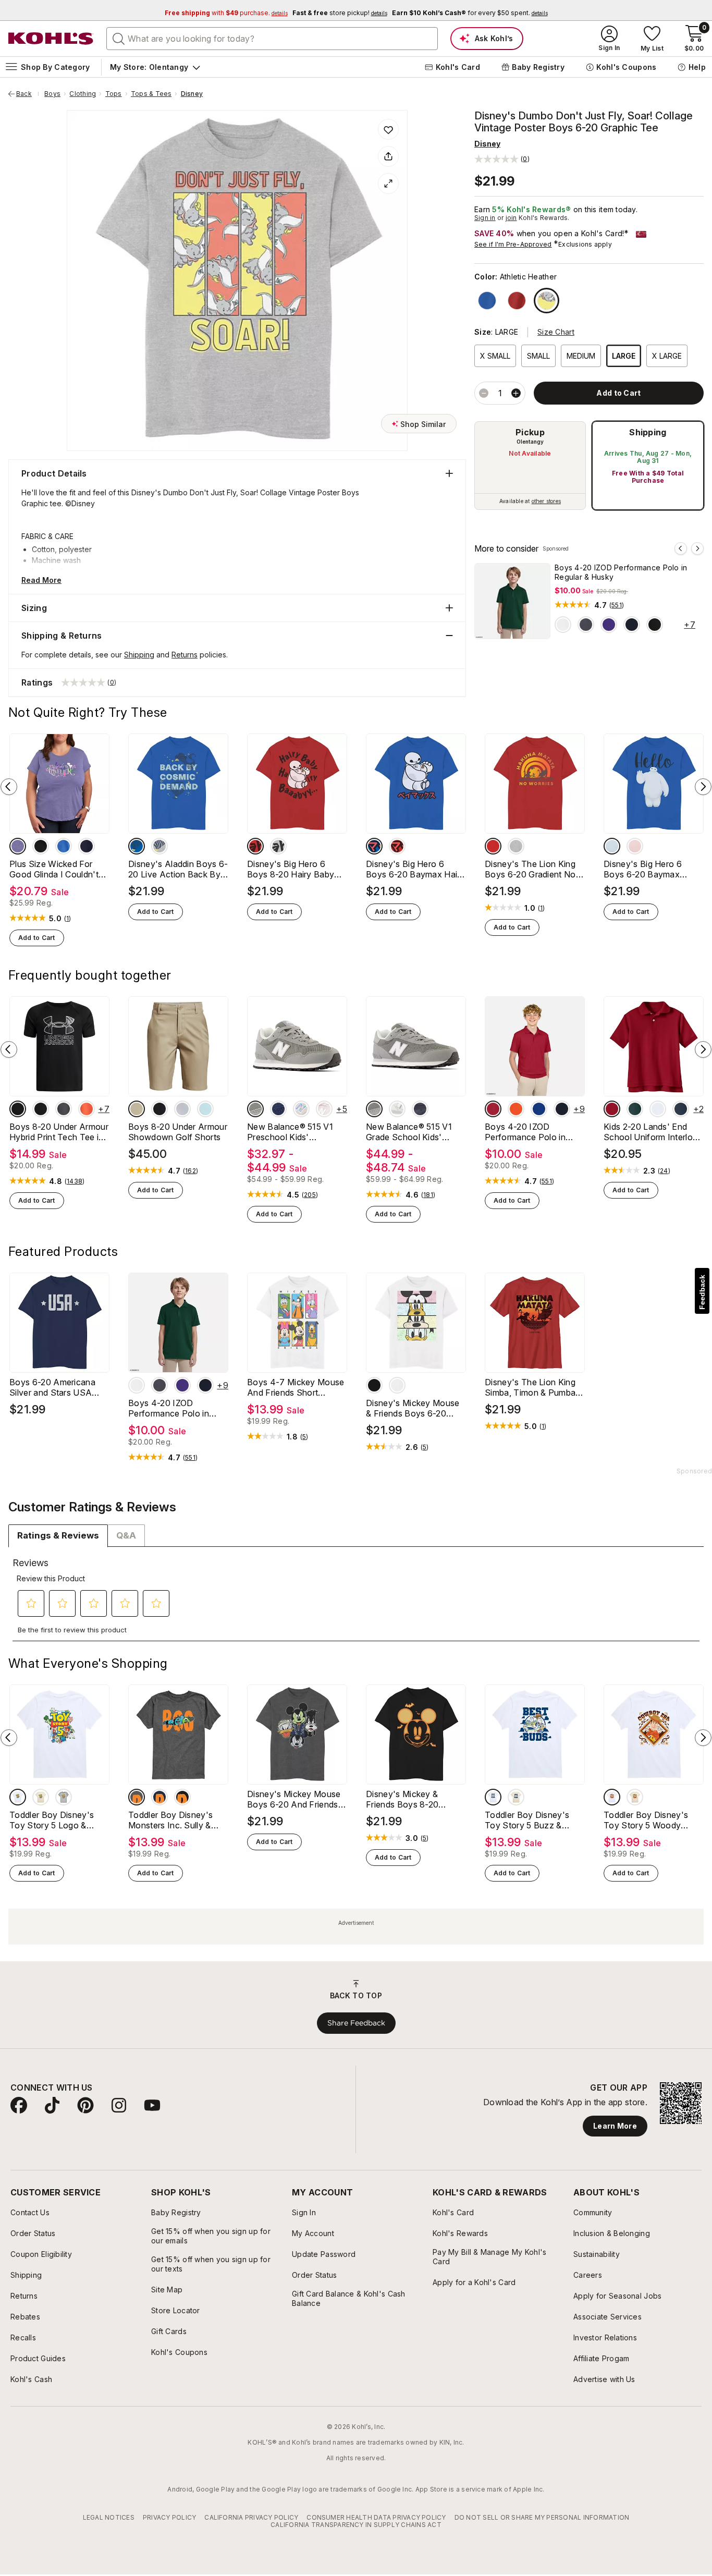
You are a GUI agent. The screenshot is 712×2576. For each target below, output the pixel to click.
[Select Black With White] (41, 1109)
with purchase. (226, 13)
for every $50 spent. (470, 13)
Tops (114, 94)
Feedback (702, 1292)
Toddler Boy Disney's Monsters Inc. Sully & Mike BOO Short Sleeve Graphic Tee (175, 1820)
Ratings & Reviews (58, 1535)
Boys (52, 94)
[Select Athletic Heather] (547, 301)
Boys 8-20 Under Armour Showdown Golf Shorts (178, 1132)
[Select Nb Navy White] (278, 1109)
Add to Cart (37, 938)
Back (28, 94)
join (511, 218)
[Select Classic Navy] (681, 1109)
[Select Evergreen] (635, 1109)
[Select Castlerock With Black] (64, 1109)
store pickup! (340, 13)
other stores (546, 501)
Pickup (530, 432)
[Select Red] (517, 301)
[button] (502, 159)
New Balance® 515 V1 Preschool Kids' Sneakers (290, 1132)
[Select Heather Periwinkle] (18, 846)
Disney (192, 94)
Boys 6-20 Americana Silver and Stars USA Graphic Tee (52, 1387)
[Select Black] (655, 625)
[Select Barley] (137, 1109)
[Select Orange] (516, 1109)
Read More (41, 580)
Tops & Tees (151, 94)
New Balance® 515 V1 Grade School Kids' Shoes (409, 1132)
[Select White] (563, 625)
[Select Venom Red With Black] (87, 1109)
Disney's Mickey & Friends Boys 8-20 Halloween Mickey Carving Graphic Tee (406, 1799)
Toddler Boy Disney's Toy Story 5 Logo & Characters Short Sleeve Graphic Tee (57, 1820)
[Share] (388, 156)
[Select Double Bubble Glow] (324, 1109)
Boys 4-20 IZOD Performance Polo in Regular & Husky (621, 572)
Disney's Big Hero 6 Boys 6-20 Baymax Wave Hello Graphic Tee (651, 869)
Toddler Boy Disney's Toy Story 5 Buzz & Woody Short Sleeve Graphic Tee (527, 1820)
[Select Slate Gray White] (255, 1109)
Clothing (83, 94)
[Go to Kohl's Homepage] (51, 39)
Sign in (485, 218)
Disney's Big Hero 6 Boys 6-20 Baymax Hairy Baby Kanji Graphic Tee (415, 869)
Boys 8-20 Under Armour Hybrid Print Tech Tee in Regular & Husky (59, 1132)
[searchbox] (272, 39)
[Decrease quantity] (484, 393)
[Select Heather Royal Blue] (64, 846)
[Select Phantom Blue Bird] (420, 1109)
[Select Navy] (632, 625)
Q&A (126, 1535)
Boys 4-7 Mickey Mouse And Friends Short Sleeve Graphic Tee (296, 1387)
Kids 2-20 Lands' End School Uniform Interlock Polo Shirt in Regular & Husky (653, 1132)
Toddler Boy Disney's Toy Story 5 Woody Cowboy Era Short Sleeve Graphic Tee (646, 1820)
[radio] (530, 466)
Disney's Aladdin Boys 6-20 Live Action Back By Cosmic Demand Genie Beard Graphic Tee (178, 869)
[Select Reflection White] (397, 1109)
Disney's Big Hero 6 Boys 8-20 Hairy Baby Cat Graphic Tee (291, 869)
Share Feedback (356, 2023)
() (617, 605)
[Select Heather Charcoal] (137, 1797)
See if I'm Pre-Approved (513, 244)
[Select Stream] (205, 1109)
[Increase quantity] (516, 393)
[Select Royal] (487, 301)
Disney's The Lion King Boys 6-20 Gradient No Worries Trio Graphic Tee (533, 869)
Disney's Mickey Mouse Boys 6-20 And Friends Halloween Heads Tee (294, 1799)
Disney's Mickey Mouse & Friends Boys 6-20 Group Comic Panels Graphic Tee (413, 1408)
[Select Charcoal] (586, 625)
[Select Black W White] (18, 1109)
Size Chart (556, 332)
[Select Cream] (41, 1797)
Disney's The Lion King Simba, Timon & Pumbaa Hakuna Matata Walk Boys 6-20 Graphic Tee (533, 1387)
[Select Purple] (609, 625)
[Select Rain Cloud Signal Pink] (301, 1109)
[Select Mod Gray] (182, 1109)
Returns (185, 655)
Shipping (648, 432)
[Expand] (388, 184)
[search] (119, 38)
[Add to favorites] (388, 129)
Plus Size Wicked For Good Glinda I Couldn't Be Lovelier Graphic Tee (56, 869)
